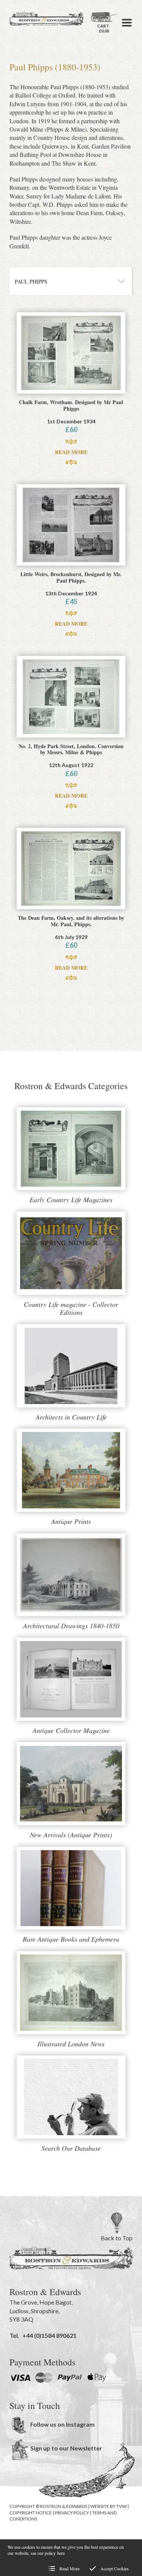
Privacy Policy (72, 2513)
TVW (121, 2506)
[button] (127, 23)
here (61, 2553)
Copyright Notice (31, 2513)
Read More (71, 452)
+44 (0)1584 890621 (49, 2335)
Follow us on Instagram (62, 2424)
